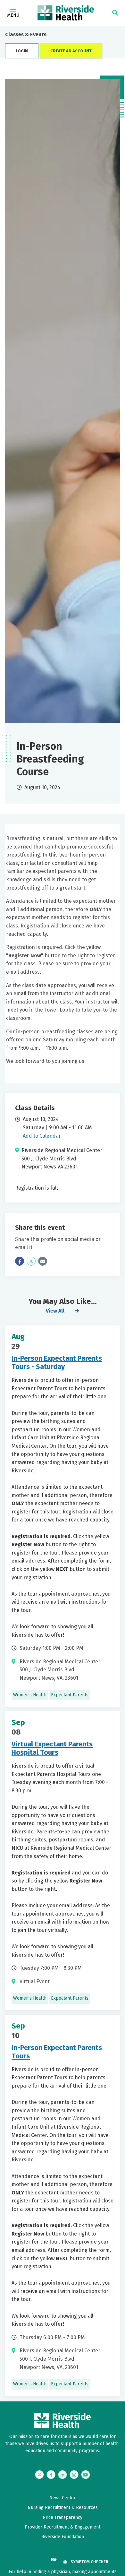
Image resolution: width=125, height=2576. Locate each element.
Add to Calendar (42, 1136)
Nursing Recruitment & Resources (63, 2507)
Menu (13, 15)
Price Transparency (63, 2517)
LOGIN (22, 51)
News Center (63, 2498)
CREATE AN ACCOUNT (71, 51)
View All (55, 1311)
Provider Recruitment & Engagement (63, 2527)
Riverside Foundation (63, 2537)
